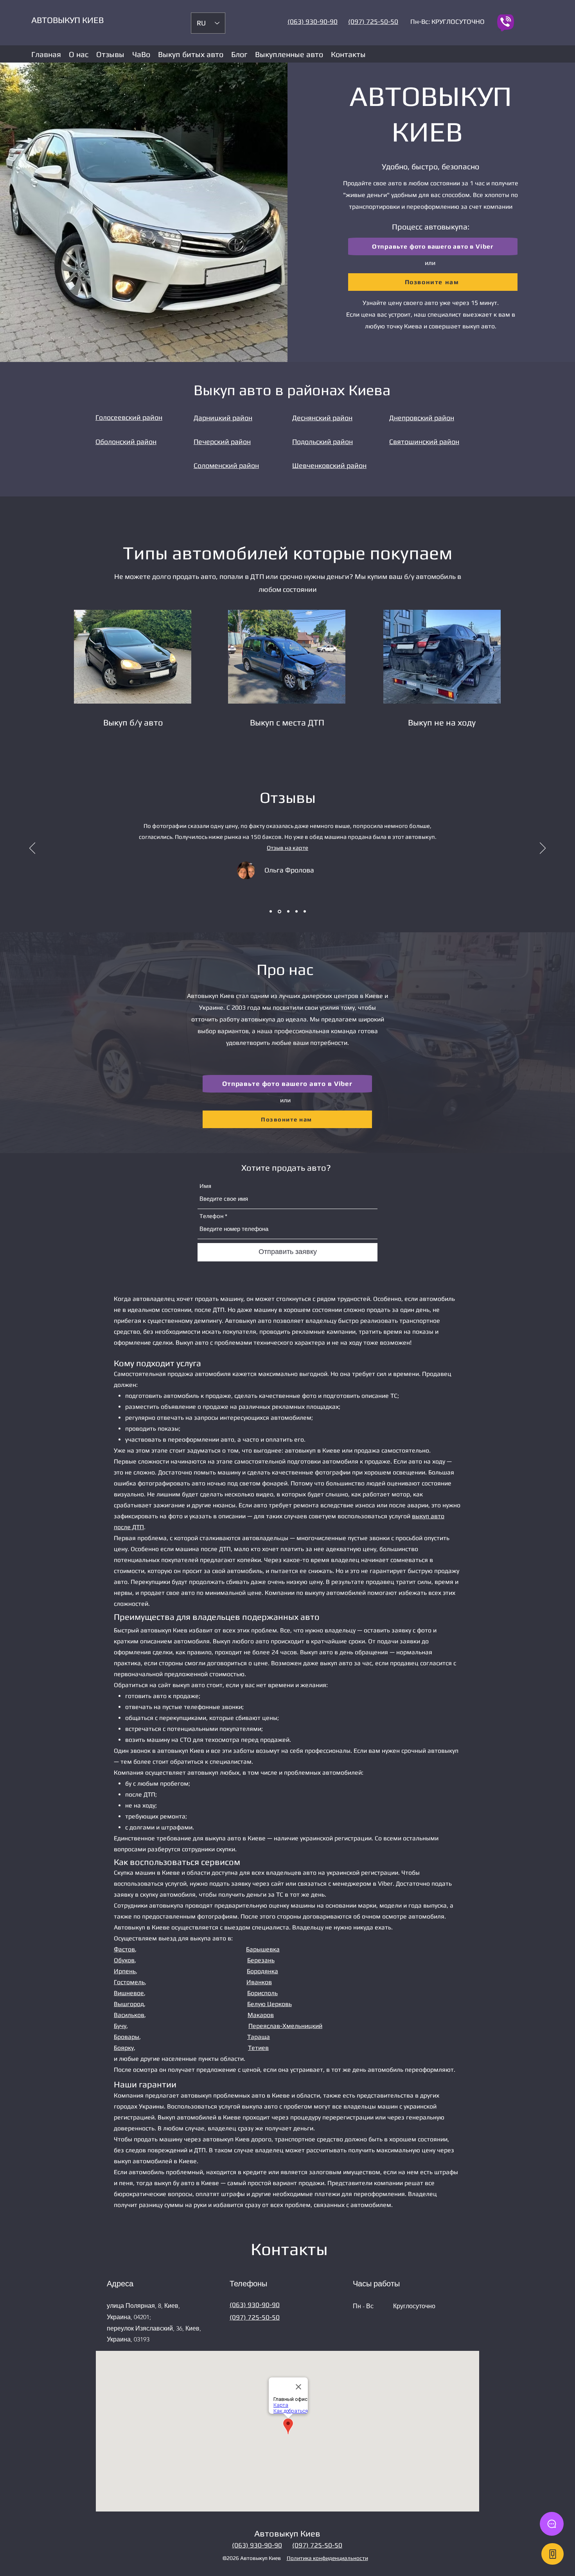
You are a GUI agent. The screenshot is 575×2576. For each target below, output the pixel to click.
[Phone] (553, 2554)
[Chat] (552, 2524)
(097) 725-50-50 (255, 2317)
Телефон (212, 1216)
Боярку (124, 2048)
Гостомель (129, 1982)
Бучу (120, 2026)
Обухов (124, 1960)
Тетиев (258, 2048)
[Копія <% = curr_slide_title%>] (271, 912)
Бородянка (262, 1971)
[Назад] (32, 849)
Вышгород (129, 2004)
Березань (261, 1960)
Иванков (259, 1982)
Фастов (124, 1949)
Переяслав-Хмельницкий (285, 2026)
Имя (205, 1186)
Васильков (129, 2015)
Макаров (261, 2015)
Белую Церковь (270, 2004)
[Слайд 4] (279, 912)
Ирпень (125, 1971)
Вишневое (129, 1993)
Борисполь (262, 1993)
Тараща (259, 2037)
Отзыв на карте (288, 844)
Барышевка (263, 1949)
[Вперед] (543, 849)
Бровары (127, 2037)
